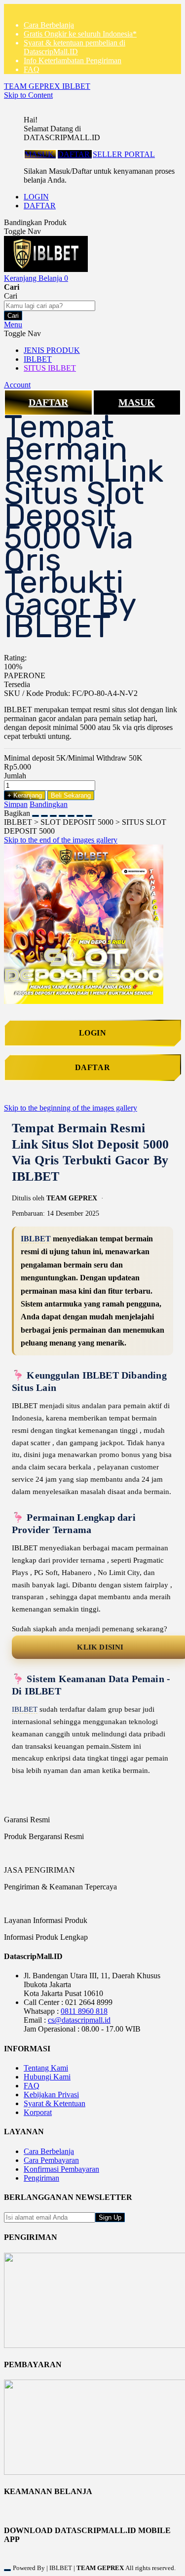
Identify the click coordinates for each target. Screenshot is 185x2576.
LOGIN (36, 197)
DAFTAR (75, 154)
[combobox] (50, 306)
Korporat (38, 2112)
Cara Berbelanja (49, 25)
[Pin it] (62, 813)
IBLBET (36, 1239)
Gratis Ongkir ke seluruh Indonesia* (80, 34)
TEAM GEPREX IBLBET (47, 86)
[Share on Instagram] (71, 813)
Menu (13, 325)
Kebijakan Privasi (51, 2095)
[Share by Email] (80, 813)
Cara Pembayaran (51, 2160)
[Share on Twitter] (53, 813)
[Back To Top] (7, 2570)
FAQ (32, 69)
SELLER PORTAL (124, 154)
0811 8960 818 (84, 2011)
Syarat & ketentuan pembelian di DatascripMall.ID (74, 47)
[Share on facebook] (44, 813)
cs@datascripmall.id (79, 2020)
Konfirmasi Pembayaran (61, 2169)
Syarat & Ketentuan (55, 2103)
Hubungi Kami (47, 2077)
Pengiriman (41, 2178)
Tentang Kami (46, 2068)
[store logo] (46, 269)
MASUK (40, 154)
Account (17, 385)
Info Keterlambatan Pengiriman (73, 60)
